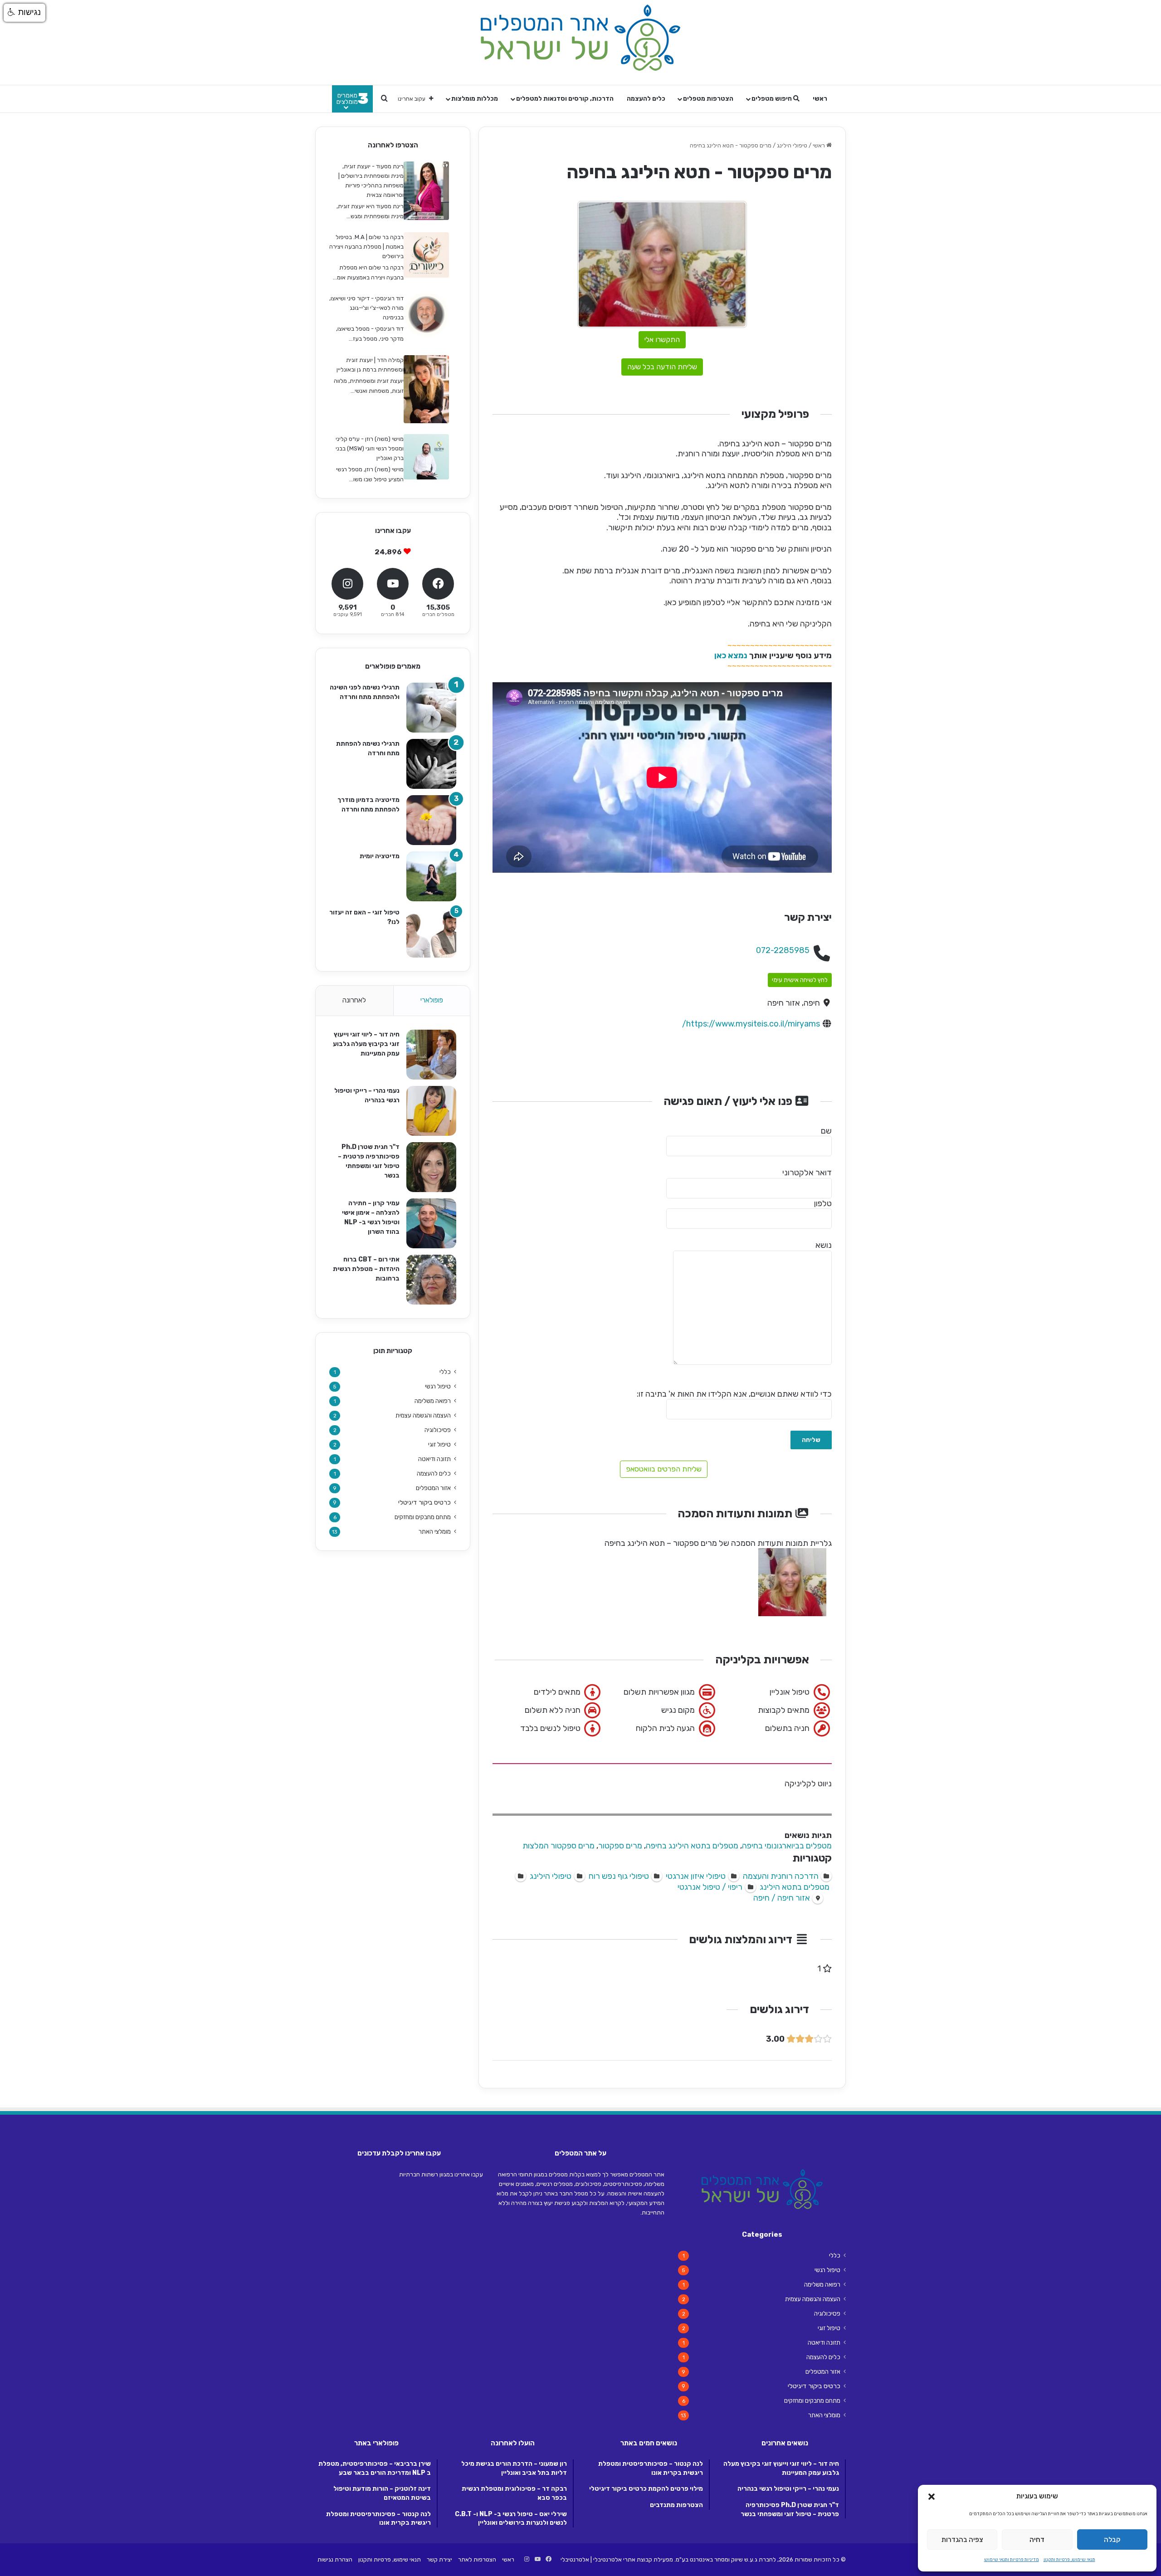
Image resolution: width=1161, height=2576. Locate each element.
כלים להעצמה (646, 99)
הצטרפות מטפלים (708, 99)
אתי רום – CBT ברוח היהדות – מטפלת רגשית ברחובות (366, 1269)
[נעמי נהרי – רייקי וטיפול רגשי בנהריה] (431, 1111)
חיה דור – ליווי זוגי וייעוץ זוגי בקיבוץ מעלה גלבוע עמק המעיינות (366, 1044)
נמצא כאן (731, 655)
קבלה (1112, 2540)
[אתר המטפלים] (580, 38)
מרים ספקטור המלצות (559, 1846)
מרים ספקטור (620, 1846)
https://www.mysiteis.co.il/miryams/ (751, 1024)
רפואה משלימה (433, 1401)
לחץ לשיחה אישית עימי (800, 980)
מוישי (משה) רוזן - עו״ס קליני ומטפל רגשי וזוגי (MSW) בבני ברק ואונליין (370, 448)
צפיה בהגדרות (962, 2540)
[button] (932, 2497)
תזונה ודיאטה (434, 1459)
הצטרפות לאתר (477, 2559)
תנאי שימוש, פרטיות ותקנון (1069, 2560)
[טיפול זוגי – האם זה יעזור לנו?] (431, 933)
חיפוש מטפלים (772, 99)
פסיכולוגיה (438, 1430)
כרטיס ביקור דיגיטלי (424, 1503)
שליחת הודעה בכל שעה (662, 367)
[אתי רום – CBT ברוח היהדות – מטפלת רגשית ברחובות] (431, 1280)
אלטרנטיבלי (575, 2559)
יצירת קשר (439, 2559)
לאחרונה (354, 1000)
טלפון (823, 1203)
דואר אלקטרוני (807, 1173)
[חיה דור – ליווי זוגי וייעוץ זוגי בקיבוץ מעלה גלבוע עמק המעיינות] (431, 1055)
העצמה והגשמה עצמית (423, 1415)
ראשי (820, 99)
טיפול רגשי (438, 1386)
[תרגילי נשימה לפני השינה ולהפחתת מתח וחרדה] (431, 708)
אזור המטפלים (433, 1488)
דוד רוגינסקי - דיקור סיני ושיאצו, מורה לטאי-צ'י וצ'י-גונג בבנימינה (366, 308)
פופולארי (432, 1000)
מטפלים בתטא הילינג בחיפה (692, 1846)
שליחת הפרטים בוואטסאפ (664, 1469)
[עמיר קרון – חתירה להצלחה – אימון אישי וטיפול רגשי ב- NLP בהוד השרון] (431, 1223)
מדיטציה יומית (380, 856)
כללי (445, 1372)
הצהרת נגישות (335, 2559)
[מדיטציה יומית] (431, 876)
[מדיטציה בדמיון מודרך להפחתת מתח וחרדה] (431, 820)
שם (826, 1131)
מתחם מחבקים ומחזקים (423, 1517)
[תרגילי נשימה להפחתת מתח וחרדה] (431, 764)
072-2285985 (783, 950)
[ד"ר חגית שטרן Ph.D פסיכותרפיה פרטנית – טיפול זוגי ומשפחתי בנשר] (431, 1167)
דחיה (1037, 2540)
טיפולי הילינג (792, 145)
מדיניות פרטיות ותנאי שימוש (1012, 2560)
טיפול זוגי (439, 1444)
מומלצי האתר (435, 1531)
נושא (824, 1245)
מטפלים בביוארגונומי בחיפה (787, 1846)
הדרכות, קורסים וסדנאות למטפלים (565, 99)
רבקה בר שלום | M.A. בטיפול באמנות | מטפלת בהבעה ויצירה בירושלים (366, 247)
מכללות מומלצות (475, 99)
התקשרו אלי (662, 340)
